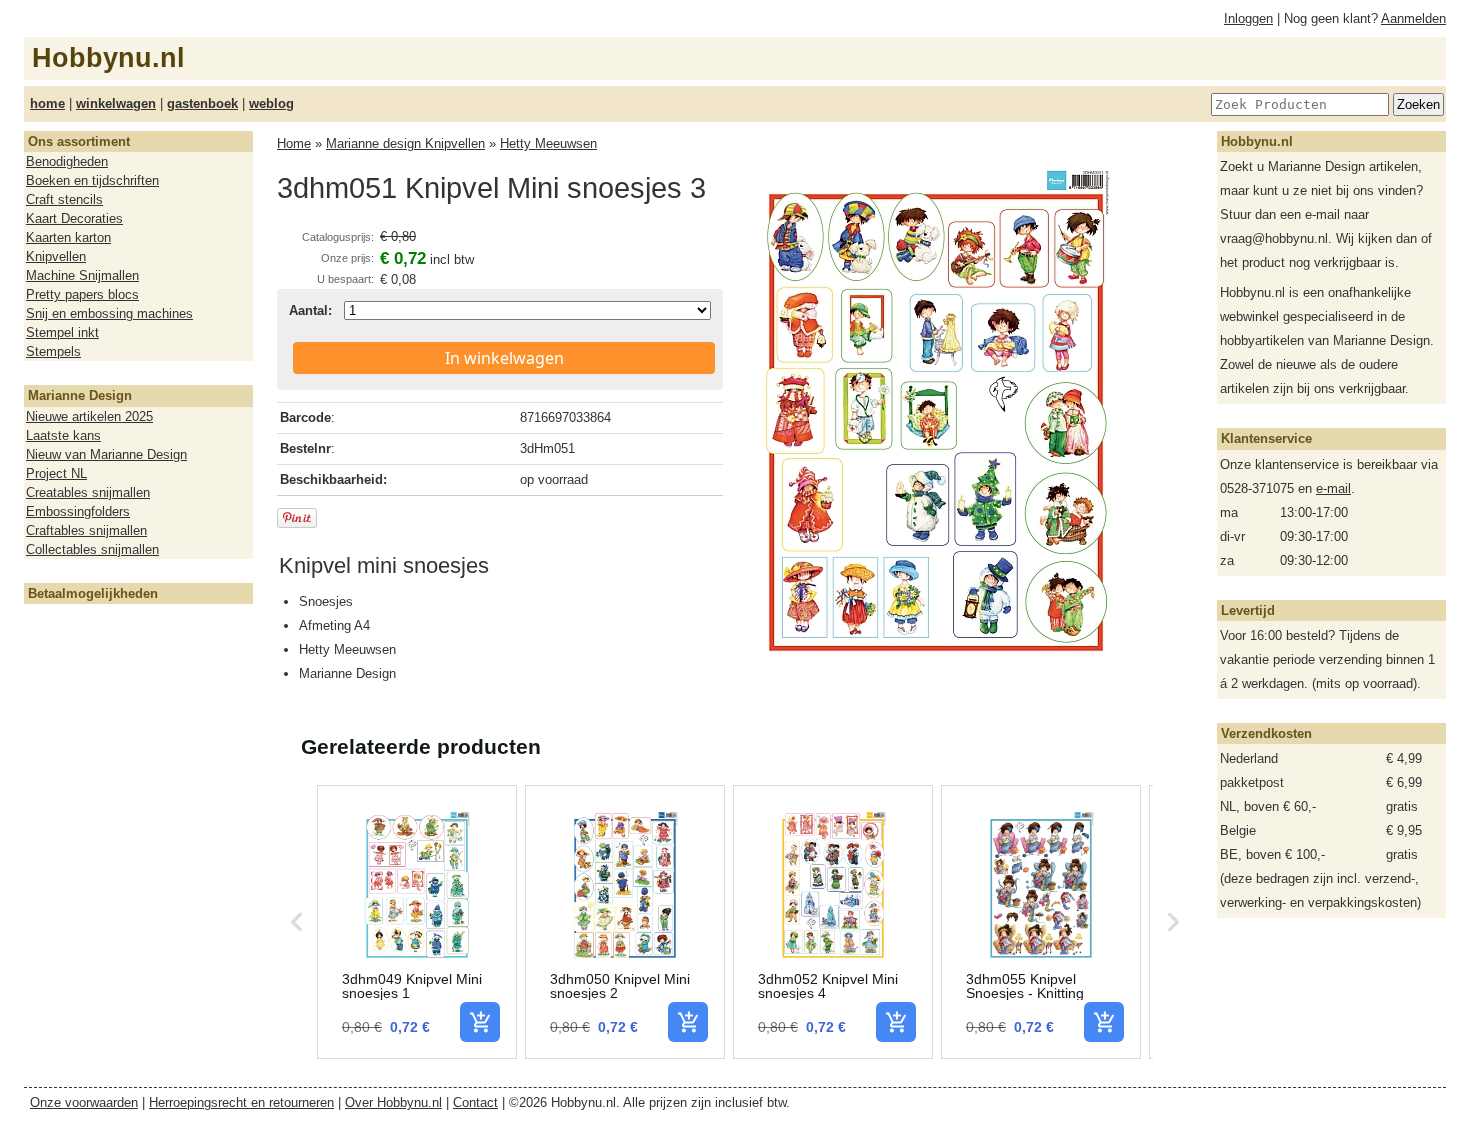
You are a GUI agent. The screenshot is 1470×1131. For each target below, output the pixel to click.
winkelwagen (116, 103)
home (47, 103)
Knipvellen (56, 256)
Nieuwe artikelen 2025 (89, 416)
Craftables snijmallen (86, 530)
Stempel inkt (62, 332)
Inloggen (1248, 18)
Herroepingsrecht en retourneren (241, 1102)
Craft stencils (64, 199)
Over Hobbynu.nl (393, 1102)
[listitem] (417, 922)
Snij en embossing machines (109, 313)
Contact (475, 1102)
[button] (297, 922)
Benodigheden (67, 161)
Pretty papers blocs (82, 294)
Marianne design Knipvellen (405, 143)
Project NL (56, 473)
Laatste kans (63, 435)
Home (294, 143)
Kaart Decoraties (74, 218)
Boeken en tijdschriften (92, 180)
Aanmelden (1413, 18)
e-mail (1333, 488)
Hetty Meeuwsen (548, 143)
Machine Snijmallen (82, 275)
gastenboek (202, 103)
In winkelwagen (504, 358)
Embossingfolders (78, 511)
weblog (271, 103)
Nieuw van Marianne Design (106, 454)
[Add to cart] (480, 1022)
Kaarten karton (68, 237)
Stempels (53, 351)
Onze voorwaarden (84, 1102)
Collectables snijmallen (92, 549)
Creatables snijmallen (88, 492)
